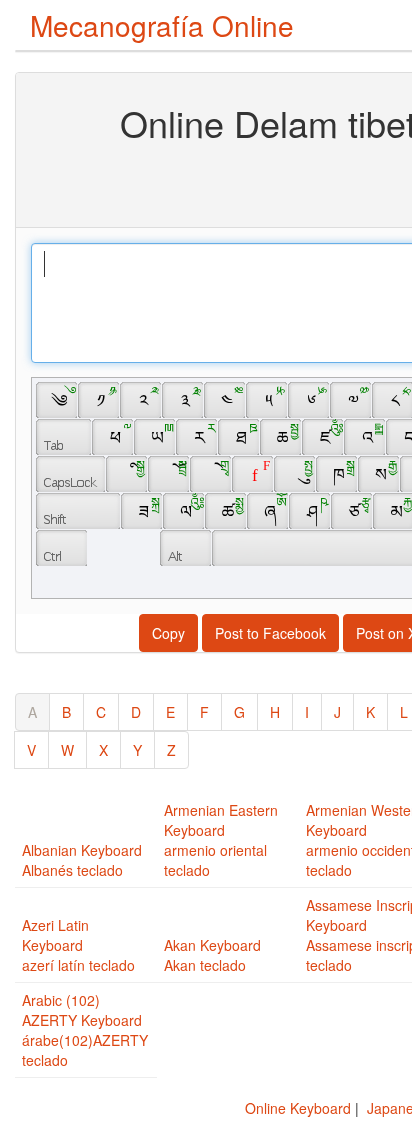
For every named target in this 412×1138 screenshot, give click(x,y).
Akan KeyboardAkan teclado (212, 955)
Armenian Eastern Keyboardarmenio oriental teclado (221, 840)
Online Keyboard (298, 1108)
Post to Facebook (270, 633)
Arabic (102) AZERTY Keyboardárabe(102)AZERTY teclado (85, 1030)
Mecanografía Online (162, 25)
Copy (168, 633)
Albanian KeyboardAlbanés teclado (82, 860)
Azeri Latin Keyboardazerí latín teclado (78, 945)
